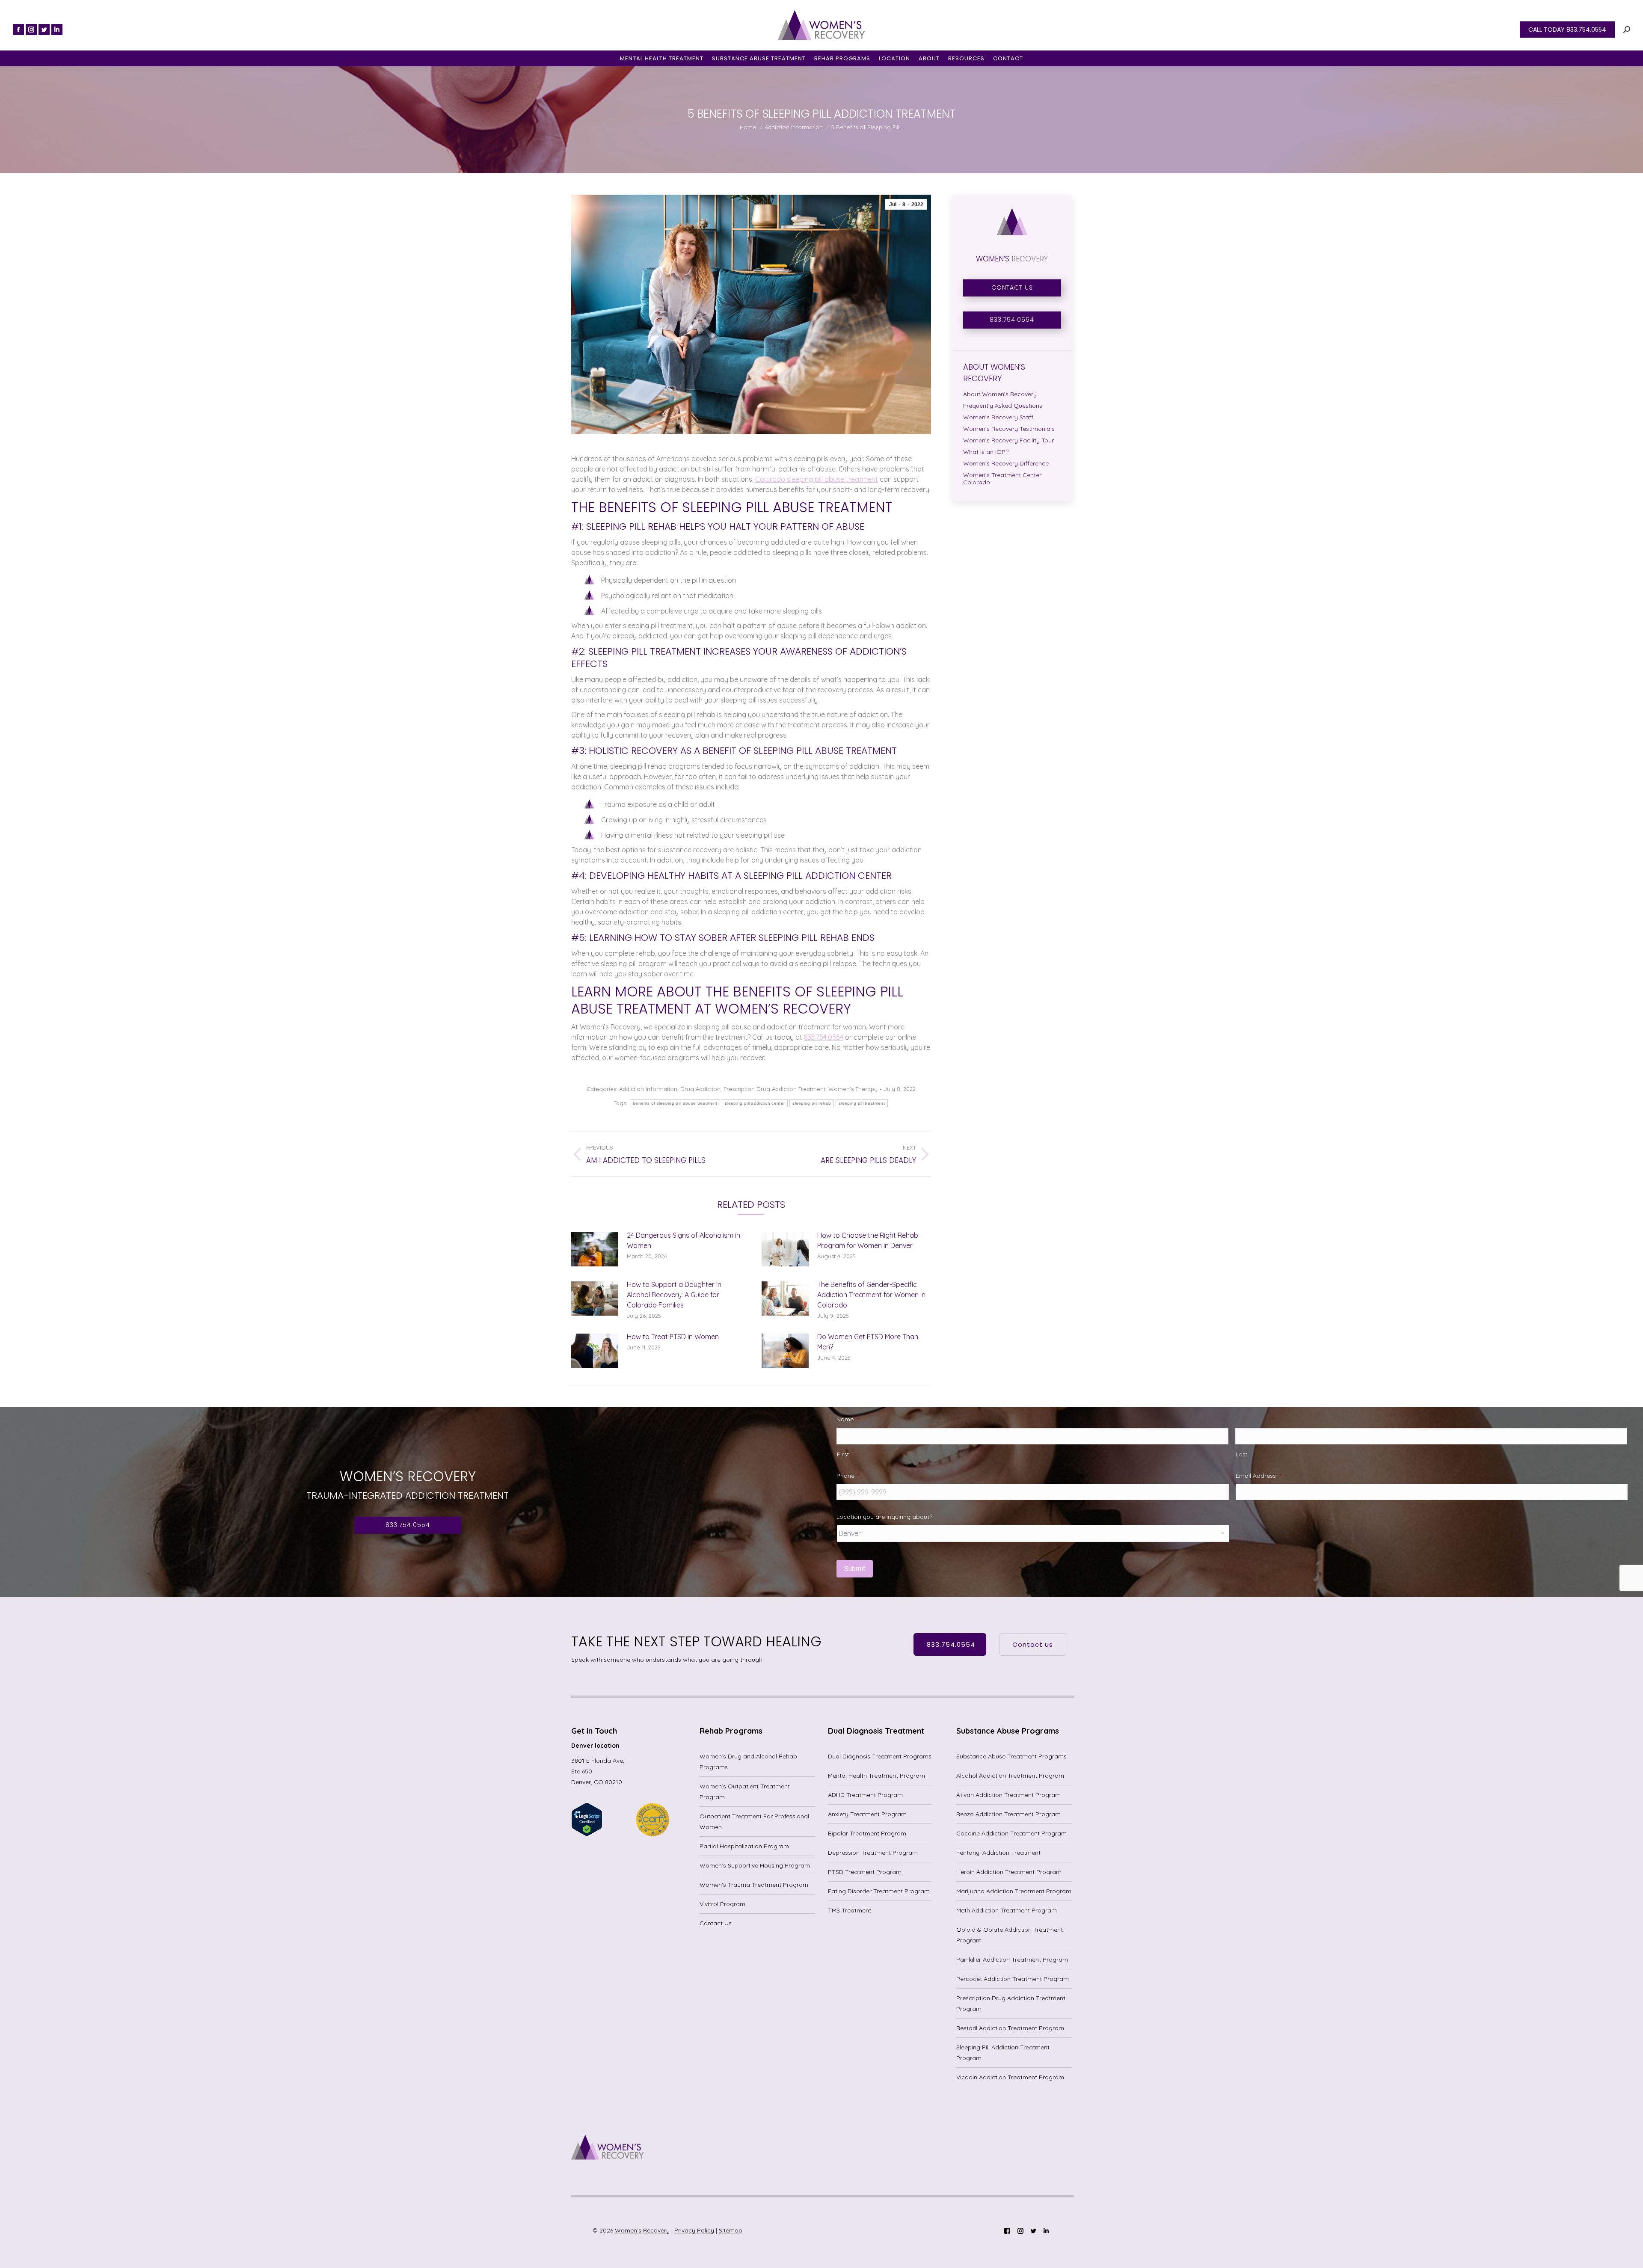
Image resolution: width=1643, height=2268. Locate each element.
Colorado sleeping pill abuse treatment (817, 479)
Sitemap (731, 2230)
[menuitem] (662, 58)
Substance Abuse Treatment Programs (1011, 1756)
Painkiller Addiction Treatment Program (1012, 1960)
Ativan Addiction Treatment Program (1008, 1795)
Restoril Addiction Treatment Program (1010, 2028)
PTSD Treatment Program (865, 1872)
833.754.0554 (824, 1037)
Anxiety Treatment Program (867, 1814)
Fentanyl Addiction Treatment (998, 1853)
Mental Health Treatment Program (876, 1776)
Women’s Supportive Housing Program (755, 1865)
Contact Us (716, 1923)
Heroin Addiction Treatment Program (1009, 1872)
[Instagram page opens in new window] (31, 30)
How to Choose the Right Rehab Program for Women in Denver (868, 1240)
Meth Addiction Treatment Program (1007, 1910)
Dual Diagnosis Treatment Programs (880, 1756)
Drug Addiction (700, 1089)
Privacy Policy (694, 2230)
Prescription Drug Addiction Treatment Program (1011, 2003)
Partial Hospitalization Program (744, 1846)
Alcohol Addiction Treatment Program (1010, 1776)
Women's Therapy (853, 1089)
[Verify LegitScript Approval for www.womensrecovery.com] (587, 1834)
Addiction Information (648, 1089)
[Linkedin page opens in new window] (57, 30)
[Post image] (595, 1249)
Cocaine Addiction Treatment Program (1011, 1833)
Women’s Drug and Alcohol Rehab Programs (748, 1762)
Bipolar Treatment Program (867, 1833)
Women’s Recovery (642, 2230)
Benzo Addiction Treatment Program (1008, 1814)
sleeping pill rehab (812, 1103)
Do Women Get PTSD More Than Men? (868, 1342)
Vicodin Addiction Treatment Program (1010, 2077)
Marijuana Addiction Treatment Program (1014, 1891)
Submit (855, 1569)
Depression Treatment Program (873, 1853)
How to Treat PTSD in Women (673, 1337)
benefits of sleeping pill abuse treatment (675, 1103)
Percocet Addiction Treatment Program (1013, 1979)
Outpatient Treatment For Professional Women (754, 1822)
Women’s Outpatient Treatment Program (745, 1792)
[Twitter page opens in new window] (44, 30)
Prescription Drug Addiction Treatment (774, 1089)
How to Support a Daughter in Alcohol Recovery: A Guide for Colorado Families (674, 1295)
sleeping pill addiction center (755, 1103)
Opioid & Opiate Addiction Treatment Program (1010, 1935)
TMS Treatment (850, 1910)
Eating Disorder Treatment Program (879, 1891)
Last (1242, 1454)
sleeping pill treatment (862, 1103)
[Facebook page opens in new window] (18, 30)
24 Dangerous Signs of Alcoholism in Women (684, 1240)
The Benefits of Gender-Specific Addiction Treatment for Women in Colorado (871, 1295)
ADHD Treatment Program (865, 1795)
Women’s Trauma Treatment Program (754, 1885)
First (843, 1454)
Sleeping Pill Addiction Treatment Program (1003, 2053)
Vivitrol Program (722, 1904)
